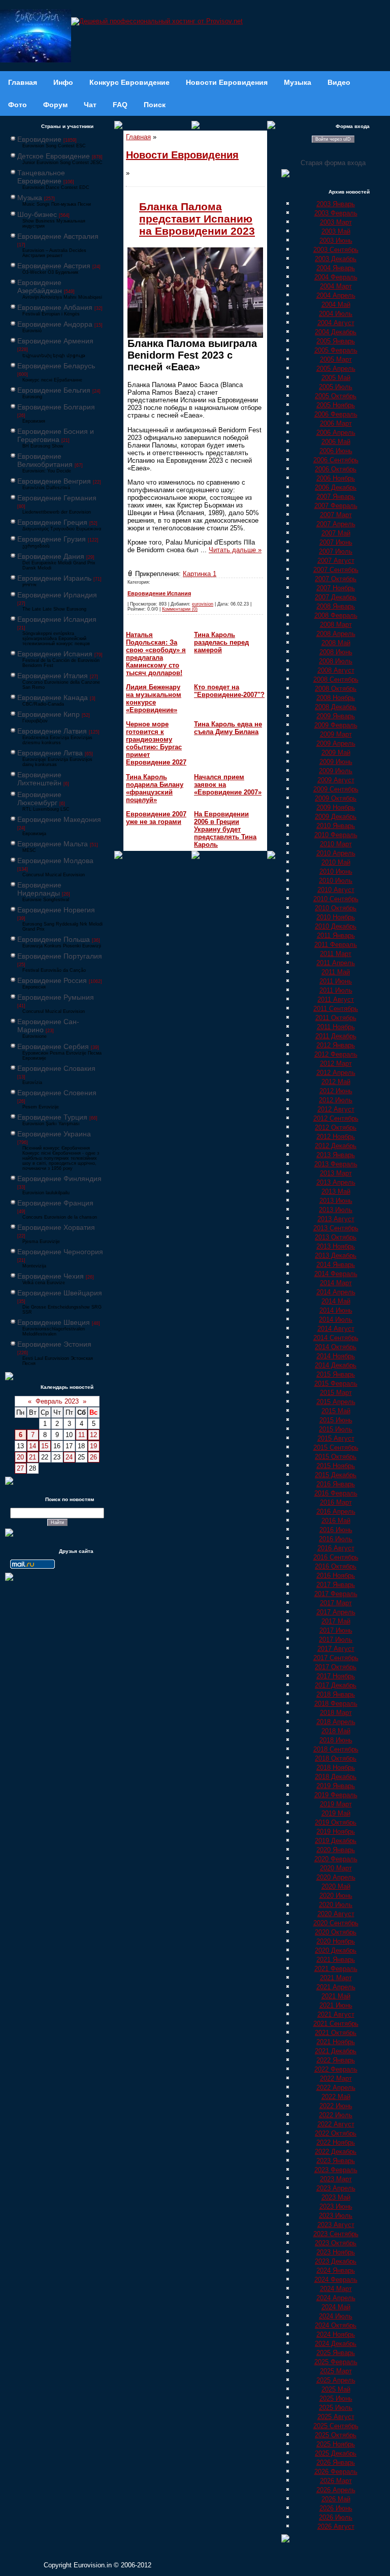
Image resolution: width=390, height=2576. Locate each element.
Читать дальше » (235, 550)
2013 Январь (336, 1155)
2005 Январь (336, 341)
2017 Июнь (336, 1630)
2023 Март (336, 2179)
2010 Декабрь (336, 926)
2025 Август (336, 2417)
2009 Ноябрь (336, 807)
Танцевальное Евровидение (41, 177)
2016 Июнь (336, 1530)
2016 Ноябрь (336, 1576)
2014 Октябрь (336, 1347)
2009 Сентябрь (336, 789)
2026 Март (336, 2481)
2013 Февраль (336, 1164)
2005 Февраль (336, 350)
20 (20, 1457)
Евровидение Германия (57, 498)
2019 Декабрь (336, 1841)
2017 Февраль (336, 1594)
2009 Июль (336, 771)
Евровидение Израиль (54, 578)
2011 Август (336, 999)
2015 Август (336, 1438)
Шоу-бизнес (37, 214)
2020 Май (336, 1886)
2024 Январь (336, 2270)
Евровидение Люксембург (39, 799)
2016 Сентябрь (336, 1557)
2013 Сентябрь (336, 1228)
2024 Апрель (336, 2298)
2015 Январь (336, 1374)
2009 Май (336, 753)
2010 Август (336, 890)
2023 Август (336, 2225)
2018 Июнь (336, 1740)
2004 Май (336, 305)
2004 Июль (336, 314)
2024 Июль (336, 2316)
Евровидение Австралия (58, 236)
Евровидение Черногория (60, 1252)
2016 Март (336, 1502)
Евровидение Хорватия (56, 1227)
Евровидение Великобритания (45, 460)
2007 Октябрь (336, 579)
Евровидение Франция (55, 1203)
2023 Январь (336, 2161)
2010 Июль (336, 881)
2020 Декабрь (336, 1950)
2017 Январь (336, 1585)
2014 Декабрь (336, 1365)
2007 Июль (336, 551)
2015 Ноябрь (336, 1466)
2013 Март (336, 1173)
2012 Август (336, 1109)
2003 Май (336, 231)
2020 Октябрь (336, 1932)
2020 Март (336, 1868)
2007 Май (336, 533)
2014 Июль (336, 1319)
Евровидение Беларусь (56, 366)
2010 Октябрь (336, 908)
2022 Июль (336, 2115)
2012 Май (336, 1082)
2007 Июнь (336, 542)
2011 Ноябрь (336, 1027)
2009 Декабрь (336, 817)
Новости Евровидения (182, 155)
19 (93, 1446)
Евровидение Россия (52, 980)
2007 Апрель (336, 524)
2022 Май (336, 2097)
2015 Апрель (336, 1402)
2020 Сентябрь (336, 1923)
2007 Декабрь (336, 597)
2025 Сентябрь (336, 2426)
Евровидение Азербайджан (40, 287)
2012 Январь (336, 1045)
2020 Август (336, 1914)
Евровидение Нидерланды (39, 889)
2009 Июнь (336, 762)
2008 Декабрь (336, 707)
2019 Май (336, 1813)
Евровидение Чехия (51, 1276)
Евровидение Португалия (60, 956)
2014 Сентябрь (336, 1338)
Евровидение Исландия (57, 619)
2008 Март (336, 625)
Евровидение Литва (50, 753)
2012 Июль (336, 1100)
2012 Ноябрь (336, 1137)
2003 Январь (336, 204)
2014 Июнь (336, 1310)
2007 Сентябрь (336, 570)
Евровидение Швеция (54, 1322)
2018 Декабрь (336, 1777)
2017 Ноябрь (336, 1676)
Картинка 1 (200, 574)
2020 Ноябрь (336, 1941)
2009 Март (336, 734)
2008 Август (336, 670)
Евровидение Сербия (53, 1046)
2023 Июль (336, 2216)
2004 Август (336, 323)
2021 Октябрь (336, 2033)
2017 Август (336, 1649)
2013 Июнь (336, 1201)
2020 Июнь (336, 1896)
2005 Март (336, 359)
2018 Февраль (336, 1704)
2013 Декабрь (336, 1255)
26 (93, 1457)
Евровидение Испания (55, 654)
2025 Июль (336, 2408)
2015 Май (336, 1411)
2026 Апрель (336, 2490)
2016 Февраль (336, 1493)
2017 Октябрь (336, 1667)
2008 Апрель (336, 634)
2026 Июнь (336, 2508)
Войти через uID (333, 139)
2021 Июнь (336, 2005)
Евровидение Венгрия (54, 481)
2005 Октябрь (336, 396)
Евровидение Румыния (56, 997)
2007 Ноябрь (336, 588)
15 (45, 1446)
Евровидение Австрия (54, 266)
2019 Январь (336, 1786)
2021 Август (336, 2014)
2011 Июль (336, 990)
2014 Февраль (336, 1274)
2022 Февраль (336, 2069)
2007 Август (336, 561)
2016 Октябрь (336, 1566)
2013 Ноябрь (336, 1246)
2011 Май (336, 972)
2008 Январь (336, 606)
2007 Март (336, 515)
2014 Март (336, 1283)
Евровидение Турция (52, 1117)
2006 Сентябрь (336, 460)
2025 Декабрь (336, 2453)
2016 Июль (336, 1539)
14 (32, 1446)
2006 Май (336, 442)
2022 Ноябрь (336, 2142)
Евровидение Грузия (52, 539)
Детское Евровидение (54, 156)
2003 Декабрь (336, 259)
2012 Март (336, 1063)
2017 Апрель (336, 1612)
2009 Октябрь (336, 798)
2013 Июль (336, 1210)
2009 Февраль (336, 725)
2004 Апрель (336, 295)
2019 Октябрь (336, 1822)
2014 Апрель (336, 1292)
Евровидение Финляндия (59, 1179)
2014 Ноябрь (336, 1356)
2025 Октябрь (336, 2435)
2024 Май (336, 2307)
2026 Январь (336, 2462)
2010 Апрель (336, 853)
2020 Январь (336, 1850)
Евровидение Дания (51, 556)
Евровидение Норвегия (56, 910)
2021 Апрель (336, 1987)
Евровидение (39, 139)
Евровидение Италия (53, 676)
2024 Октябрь (336, 2325)
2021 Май (336, 1996)
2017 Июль (336, 1640)
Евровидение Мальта (53, 844)
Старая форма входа (333, 163)
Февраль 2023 (57, 1401)
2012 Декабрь (336, 1146)
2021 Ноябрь (336, 2042)
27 (20, 1468)
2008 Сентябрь (336, 679)
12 (93, 1435)
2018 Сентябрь (336, 1749)
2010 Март (336, 844)
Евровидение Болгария (56, 407)
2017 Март (336, 1603)
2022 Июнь (336, 2106)
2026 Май (336, 2499)
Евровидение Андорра (55, 324)
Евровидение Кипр (48, 714)
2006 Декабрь (336, 487)
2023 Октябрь (336, 2243)
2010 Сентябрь (336, 899)
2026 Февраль (336, 2472)
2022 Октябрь (336, 2133)
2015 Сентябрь (336, 1448)
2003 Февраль (336, 213)
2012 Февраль (336, 1054)
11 (82, 1435)
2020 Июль (336, 1905)
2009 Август (336, 780)
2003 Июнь (336, 241)
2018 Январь (336, 1694)
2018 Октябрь (336, 1758)
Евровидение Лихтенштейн (39, 779)
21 (32, 1457)
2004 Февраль (336, 277)
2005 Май (336, 378)
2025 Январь (336, 2353)
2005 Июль (336, 387)
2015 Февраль (336, 1384)
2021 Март (336, 1978)
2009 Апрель (336, 743)
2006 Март (336, 423)
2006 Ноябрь (336, 478)
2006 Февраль (336, 414)
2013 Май (336, 1191)
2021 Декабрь (336, 2051)
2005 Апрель (336, 369)
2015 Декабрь (336, 1475)
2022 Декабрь (336, 2152)
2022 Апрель (336, 2088)
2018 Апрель (336, 1722)
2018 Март (336, 1713)
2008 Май (336, 643)
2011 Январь (336, 935)
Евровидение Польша (54, 939)
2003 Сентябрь (336, 250)
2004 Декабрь (336, 332)
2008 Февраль (336, 615)
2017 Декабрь (336, 1685)
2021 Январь (336, 1960)
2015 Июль (336, 1429)
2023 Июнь (336, 2206)
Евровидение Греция (52, 522)
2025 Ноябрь (336, 2444)
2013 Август (336, 1219)
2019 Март (336, 1804)
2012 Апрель (336, 1073)
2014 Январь (336, 1265)
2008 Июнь (336, 652)
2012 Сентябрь (336, 1118)
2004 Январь (336, 268)
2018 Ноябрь (336, 1768)
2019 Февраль (336, 1795)
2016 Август (336, 1548)
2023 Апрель (336, 2188)
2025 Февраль (336, 2362)
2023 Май (336, 2197)
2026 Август (336, 2526)
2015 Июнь (336, 1420)
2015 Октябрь (336, 1457)
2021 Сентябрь (336, 2024)
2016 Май (336, 1521)
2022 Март (336, 2078)
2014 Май (336, 1301)
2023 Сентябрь (336, 2234)
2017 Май (336, 1621)
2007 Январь (336, 497)
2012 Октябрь (336, 1127)
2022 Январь (336, 2060)
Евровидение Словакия (56, 1068)
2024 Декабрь (336, 2344)
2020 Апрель (336, 1877)
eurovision (203, 604)
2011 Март (336, 954)
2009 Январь (336, 716)
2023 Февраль (336, 2170)
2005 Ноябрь (336, 405)
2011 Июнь (336, 981)
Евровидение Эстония (54, 1344)
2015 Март (336, 1393)
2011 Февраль (336, 945)
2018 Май (336, 1731)
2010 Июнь (336, 871)
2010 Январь (336, 826)
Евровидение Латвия (52, 731)
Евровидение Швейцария (60, 1293)
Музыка (30, 198)
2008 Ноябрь (336, 698)
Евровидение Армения (55, 341)
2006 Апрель (336, 433)
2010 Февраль (336, 835)
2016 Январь (336, 1484)
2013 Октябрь (336, 1237)
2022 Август (336, 2124)
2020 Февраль (336, 1859)
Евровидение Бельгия (54, 390)
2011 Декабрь (336, 1036)
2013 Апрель (336, 1182)
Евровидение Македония (59, 819)
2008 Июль (336, 661)
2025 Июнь (336, 2398)
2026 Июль (336, 2517)
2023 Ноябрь (336, 2252)
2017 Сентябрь (336, 1658)
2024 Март (336, 2289)
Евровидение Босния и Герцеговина (56, 435)
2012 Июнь (336, 1091)
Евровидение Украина (54, 1134)
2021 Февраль (336, 1969)
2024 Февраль (336, 2280)
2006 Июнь (336, 451)
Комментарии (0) (180, 609)
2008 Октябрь (336, 689)
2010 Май (336, 862)
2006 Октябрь (336, 469)
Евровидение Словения (57, 1093)
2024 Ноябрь (336, 2334)
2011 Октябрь (336, 1018)
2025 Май (336, 2389)
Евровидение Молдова (55, 861)
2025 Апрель (336, 2380)
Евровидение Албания (55, 307)
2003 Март (336, 222)
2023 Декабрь (336, 2261)
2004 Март (336, 286)
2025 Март (336, 2371)
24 (69, 1457)
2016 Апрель (336, 1512)
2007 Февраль (336, 506)
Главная (138, 137)
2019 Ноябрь (336, 1832)
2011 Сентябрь (336, 1009)
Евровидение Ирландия (57, 595)
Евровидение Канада (53, 697)
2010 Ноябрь (336, 917)
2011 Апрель (336, 963)
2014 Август (336, 1329)
